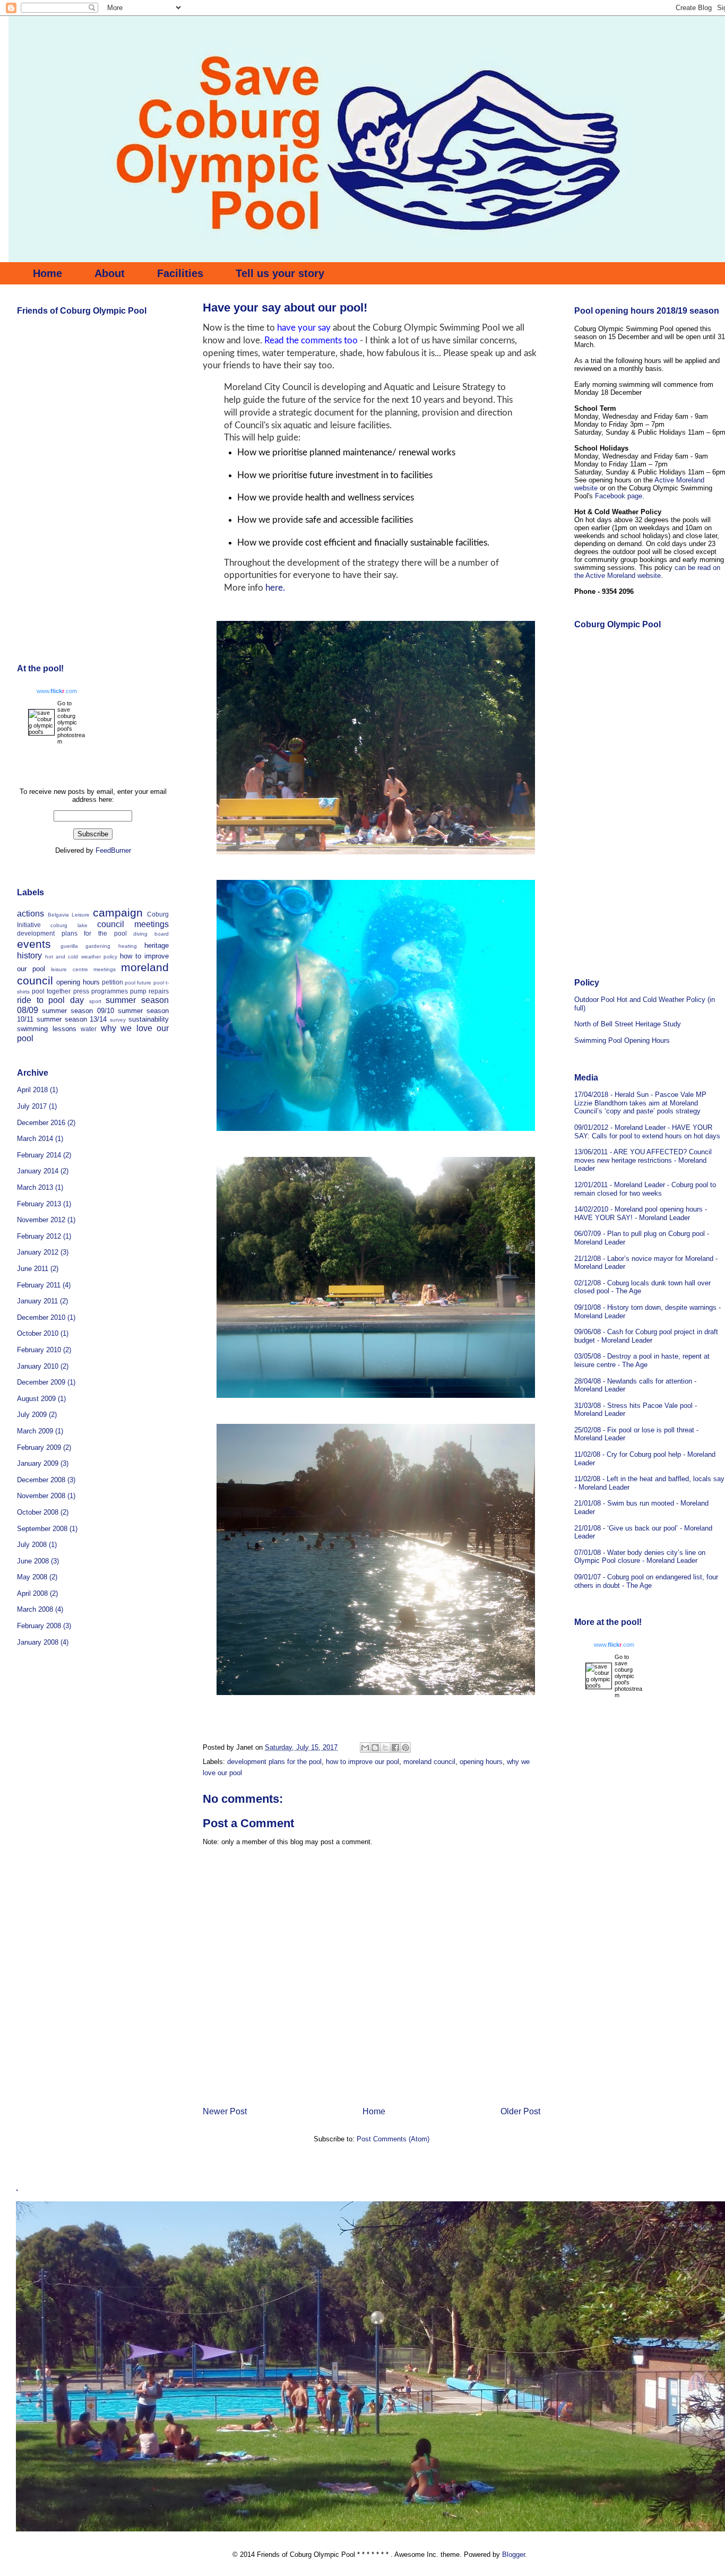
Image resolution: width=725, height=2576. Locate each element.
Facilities (180, 273)
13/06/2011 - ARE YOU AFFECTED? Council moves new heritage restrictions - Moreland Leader (643, 1160)
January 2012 (38, 1252)
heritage (157, 945)
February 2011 (39, 1285)
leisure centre (69, 969)
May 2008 (32, 1577)
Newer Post (225, 2111)
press (81, 991)
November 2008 (41, 1496)
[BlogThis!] (375, 1748)
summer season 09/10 (78, 1011)
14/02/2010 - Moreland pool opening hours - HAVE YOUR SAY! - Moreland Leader (641, 1213)
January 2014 (38, 1171)
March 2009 (35, 1431)
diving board (151, 934)
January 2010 (38, 1366)
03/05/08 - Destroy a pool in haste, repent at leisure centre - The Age (642, 1360)
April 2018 (32, 1090)
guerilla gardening (86, 946)
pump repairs (149, 991)
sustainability (149, 1019)
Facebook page (619, 496)
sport (95, 1001)
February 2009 (39, 1447)
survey (118, 1020)
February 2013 (39, 1204)
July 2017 (32, 1106)
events (34, 944)
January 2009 (38, 1463)
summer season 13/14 (72, 1019)
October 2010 (38, 1333)
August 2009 (36, 1399)
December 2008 (41, 1480)
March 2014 (35, 1139)
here (274, 588)
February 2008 (39, 1626)
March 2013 (35, 1187)
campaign (118, 913)
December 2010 (41, 1317)
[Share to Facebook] (395, 1748)
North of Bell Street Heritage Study (628, 1024)
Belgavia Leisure (69, 915)
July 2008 (32, 1545)
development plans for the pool (274, 1762)
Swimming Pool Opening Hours (622, 1040)
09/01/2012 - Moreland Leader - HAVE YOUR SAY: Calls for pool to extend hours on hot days (647, 1132)
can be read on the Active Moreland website (647, 572)
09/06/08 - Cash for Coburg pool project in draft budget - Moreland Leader (646, 1336)
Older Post (520, 2111)
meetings (105, 969)
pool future (138, 983)
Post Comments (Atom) (393, 2139)
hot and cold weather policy (81, 957)
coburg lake (69, 925)
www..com (57, 691)
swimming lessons (47, 1029)
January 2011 (37, 1301)
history (29, 956)
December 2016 (41, 1123)
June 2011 (33, 1269)
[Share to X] (385, 1748)
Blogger (513, 2555)
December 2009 (41, 1382)
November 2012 (41, 1220)
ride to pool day (50, 1000)
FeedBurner (113, 850)
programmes (110, 991)
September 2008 (42, 1529)
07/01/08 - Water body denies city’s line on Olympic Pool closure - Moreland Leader (640, 1557)
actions (31, 914)
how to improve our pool (362, 1762)
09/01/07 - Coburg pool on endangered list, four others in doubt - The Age (646, 1581)
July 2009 (32, 1415)
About (110, 273)
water (89, 1029)
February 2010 (39, 1350)
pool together (51, 991)
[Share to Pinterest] (405, 1748)
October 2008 (38, 1512)
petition (113, 982)
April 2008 (32, 1593)
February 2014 (39, 1155)
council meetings (133, 924)
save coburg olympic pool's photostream (71, 725)
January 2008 (38, 1642)
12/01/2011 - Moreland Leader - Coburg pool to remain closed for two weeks (645, 1189)
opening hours (481, 1762)
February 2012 (39, 1236)
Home (48, 273)
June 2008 (33, 1561)
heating (128, 946)
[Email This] (365, 1748)
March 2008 (35, 1609)
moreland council (429, 1762)
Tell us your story (280, 273)
